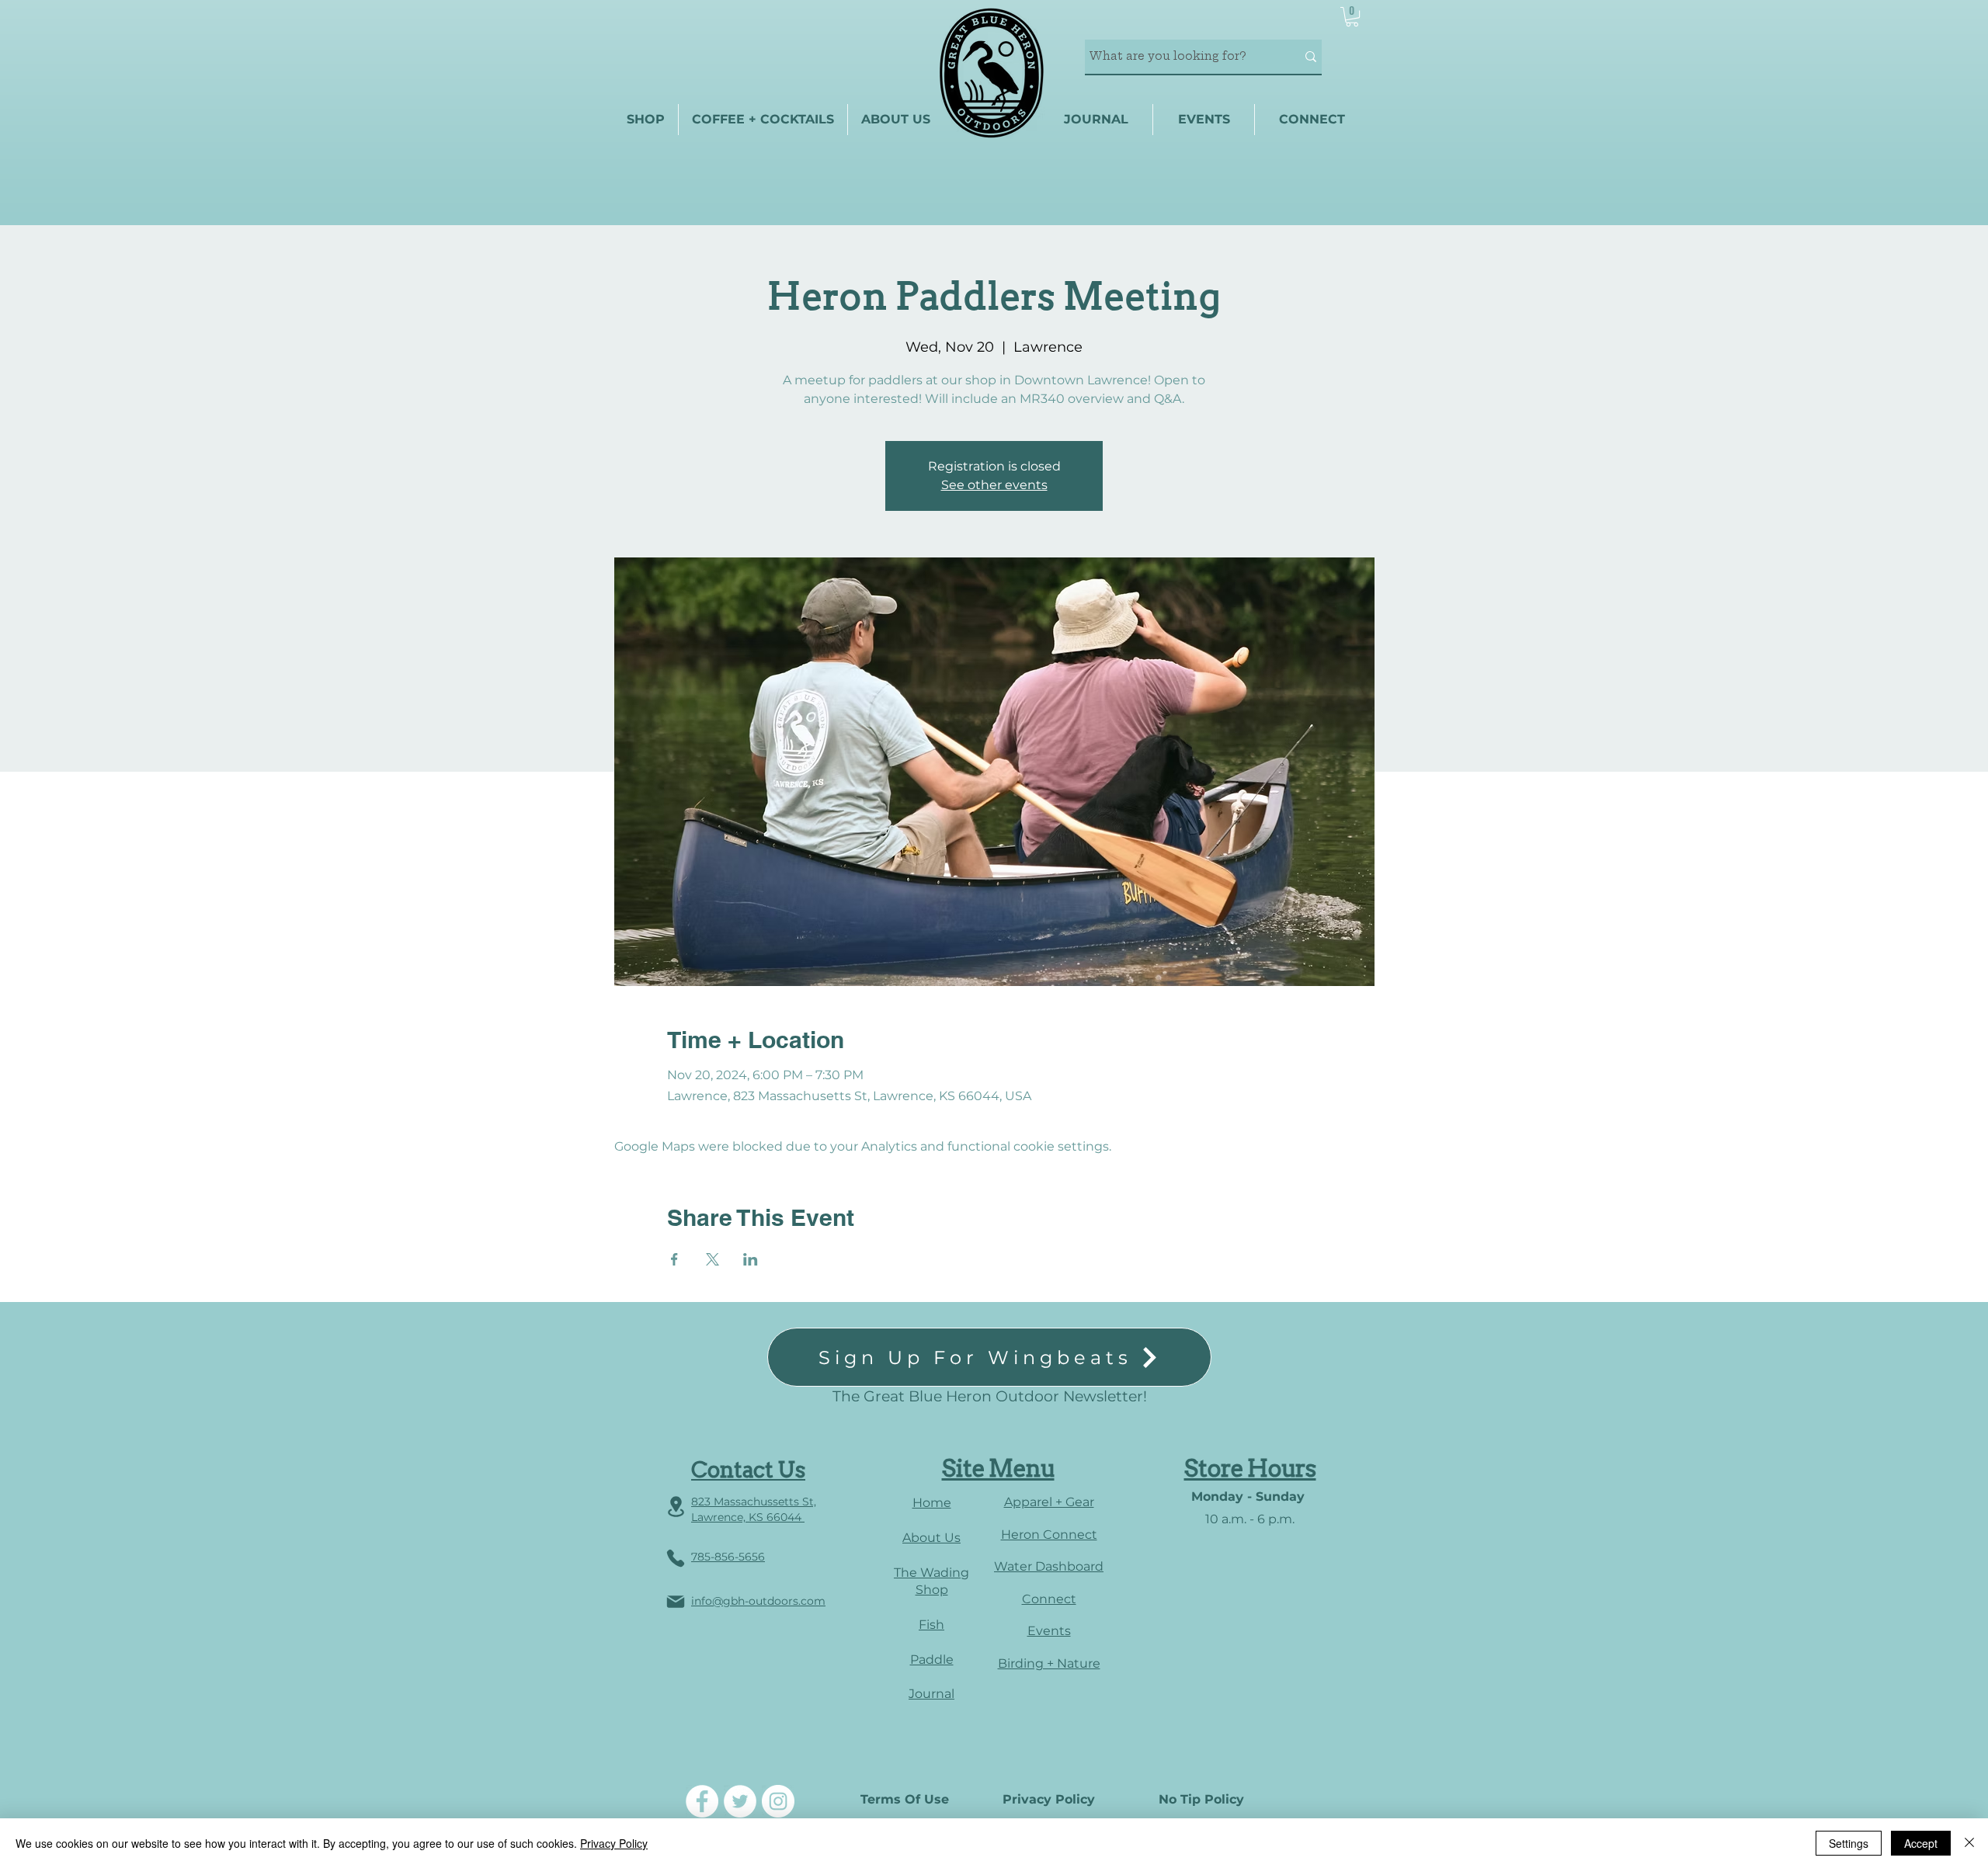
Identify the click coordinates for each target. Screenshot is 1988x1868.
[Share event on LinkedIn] (751, 1259)
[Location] (676, 1507)
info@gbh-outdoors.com (758, 1601)
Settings (1849, 1843)
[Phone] (676, 1558)
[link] (1352, 17)
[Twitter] (740, 1801)
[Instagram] (778, 1801)
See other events (994, 485)
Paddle (932, 1660)
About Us (931, 1538)
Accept (1921, 1843)
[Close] (1969, 1843)
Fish (931, 1625)
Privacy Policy (614, 1843)
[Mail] (676, 1602)
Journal (931, 1694)
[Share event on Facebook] (674, 1259)
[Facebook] (702, 1801)
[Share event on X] (712, 1259)
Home (932, 1503)
